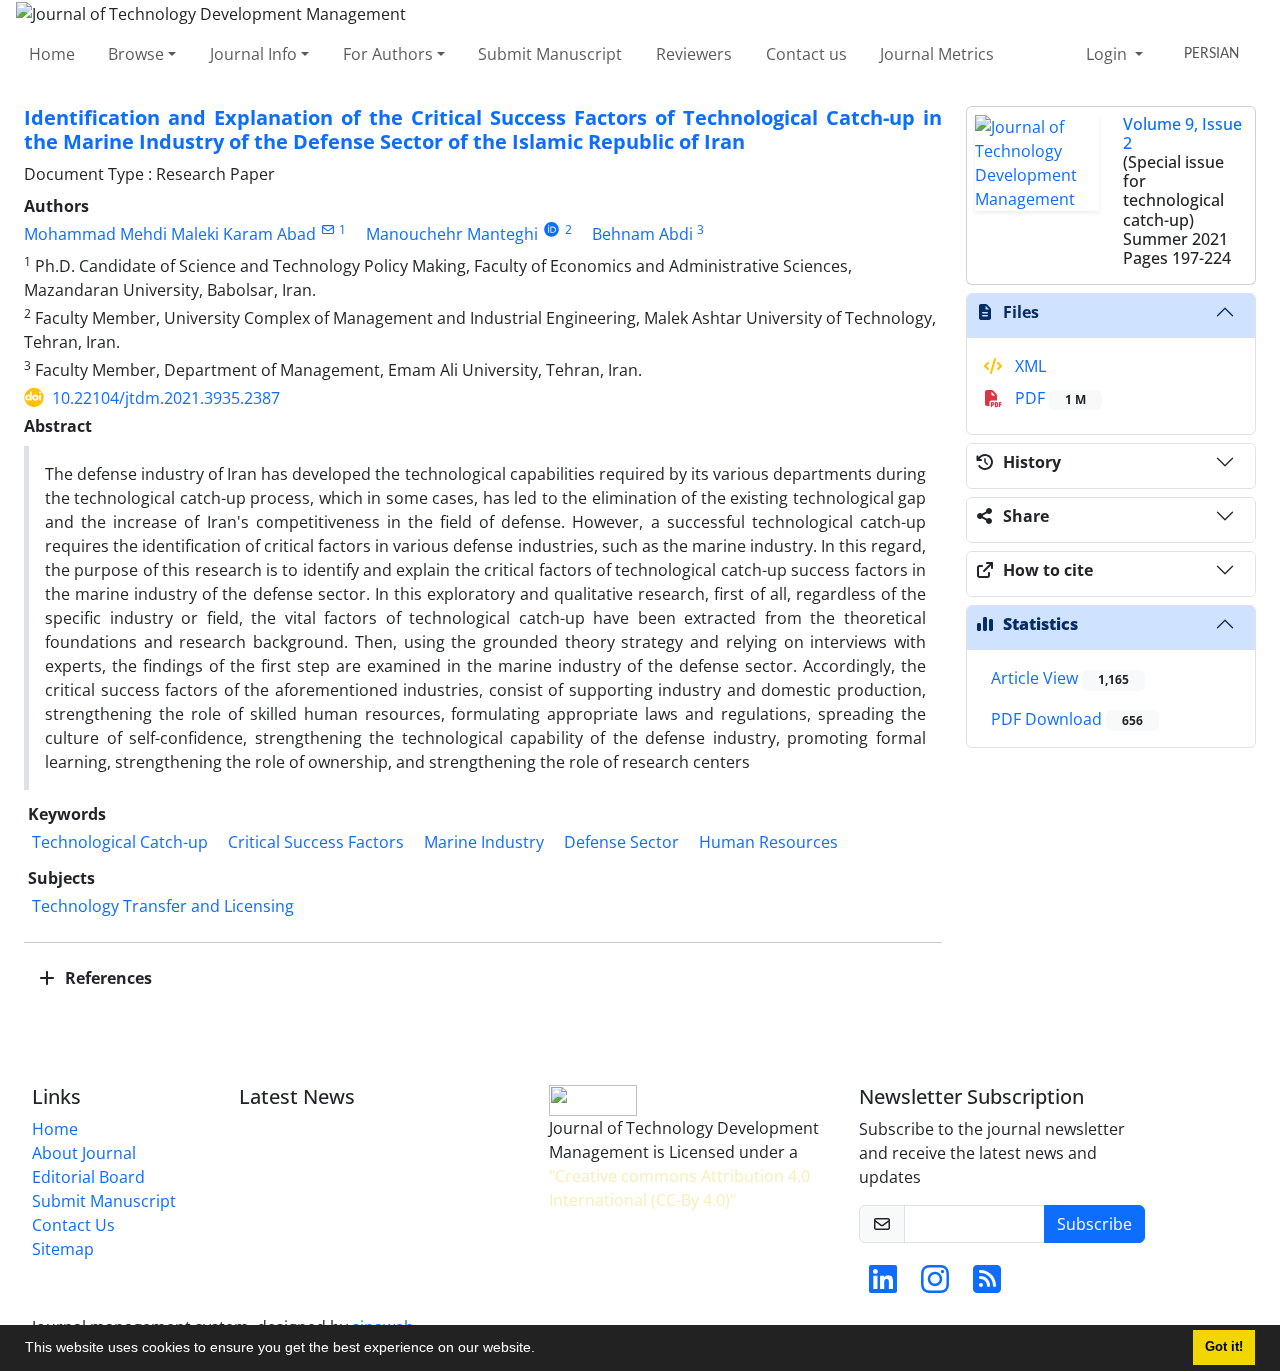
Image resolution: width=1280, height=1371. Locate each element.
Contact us (806, 54)
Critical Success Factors (316, 842)
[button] (542, 1350)
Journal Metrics (937, 54)
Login (1108, 54)
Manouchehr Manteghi (452, 234)
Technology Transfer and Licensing (163, 906)
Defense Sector (621, 842)
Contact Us (73, 1225)
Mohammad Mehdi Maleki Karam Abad (170, 234)
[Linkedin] (883, 1285)
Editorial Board (88, 1177)
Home (52, 54)
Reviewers (694, 54)
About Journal (84, 1153)
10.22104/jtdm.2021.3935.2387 (166, 398)
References (106, 978)
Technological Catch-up (120, 842)
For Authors (388, 54)
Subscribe (1094, 1224)
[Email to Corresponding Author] (327, 229)
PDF (1048, 398)
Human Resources (768, 842)
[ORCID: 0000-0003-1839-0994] (551, 229)
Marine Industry (484, 842)
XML (1028, 366)
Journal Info (253, 54)
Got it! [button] (1224, 1347)
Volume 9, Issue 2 (1182, 133)
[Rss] (987, 1285)
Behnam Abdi (642, 234)
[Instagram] (935, 1285)
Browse (136, 54)
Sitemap (63, 1249)
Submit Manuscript (550, 54)
